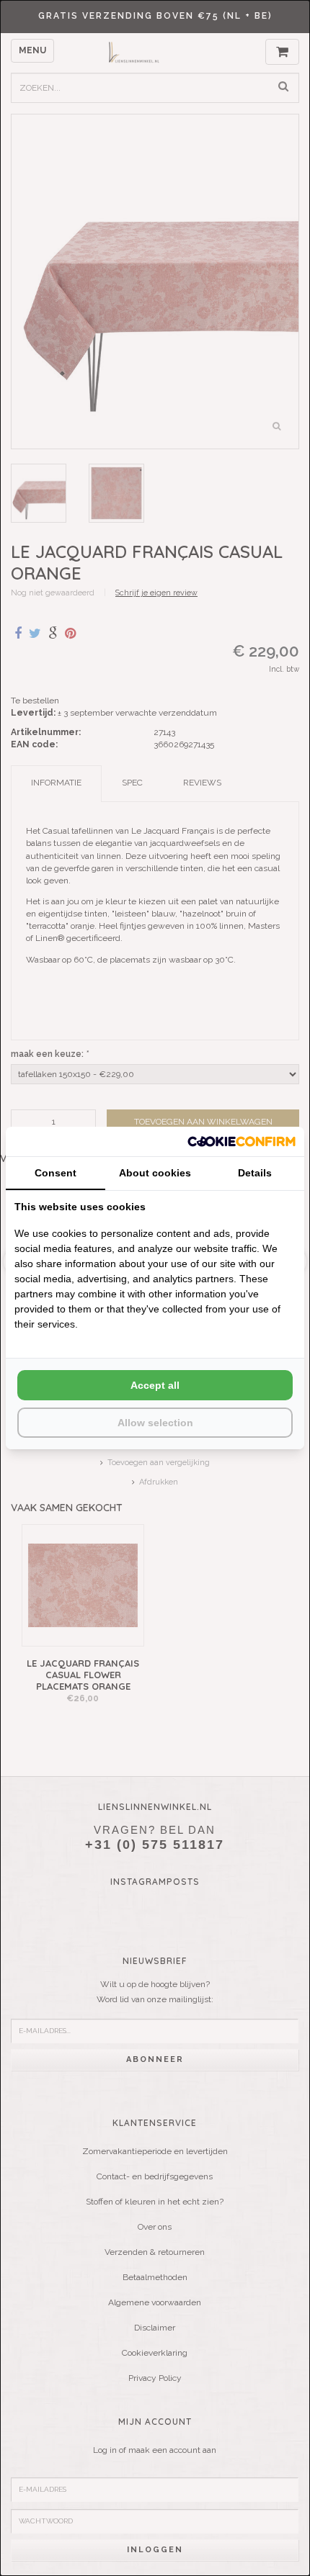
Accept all (155, 1385)
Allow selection (155, 1423)
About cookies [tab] (155, 1173)
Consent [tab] (56, 1173)
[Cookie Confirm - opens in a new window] (242, 1141)
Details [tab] (255, 1173)
